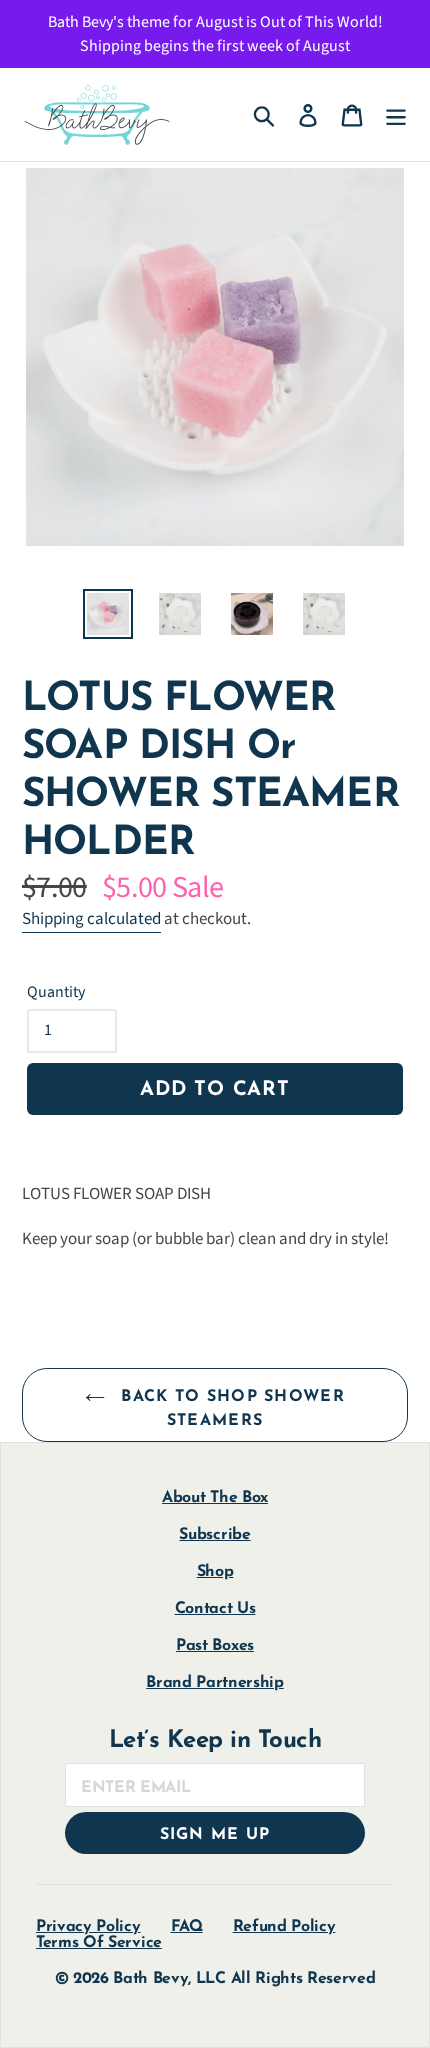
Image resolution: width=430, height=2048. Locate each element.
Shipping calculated (91, 919)
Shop (215, 1572)
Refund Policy (284, 1927)
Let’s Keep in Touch (215, 1741)
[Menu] (396, 114)
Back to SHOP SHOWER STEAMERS (230, 1409)
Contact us (215, 1609)
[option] (108, 614)
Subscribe (214, 1535)
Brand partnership (215, 1683)
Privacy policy (88, 1927)
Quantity (56, 992)
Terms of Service (99, 1943)
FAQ (187, 1927)
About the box (215, 1498)
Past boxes (215, 1646)
